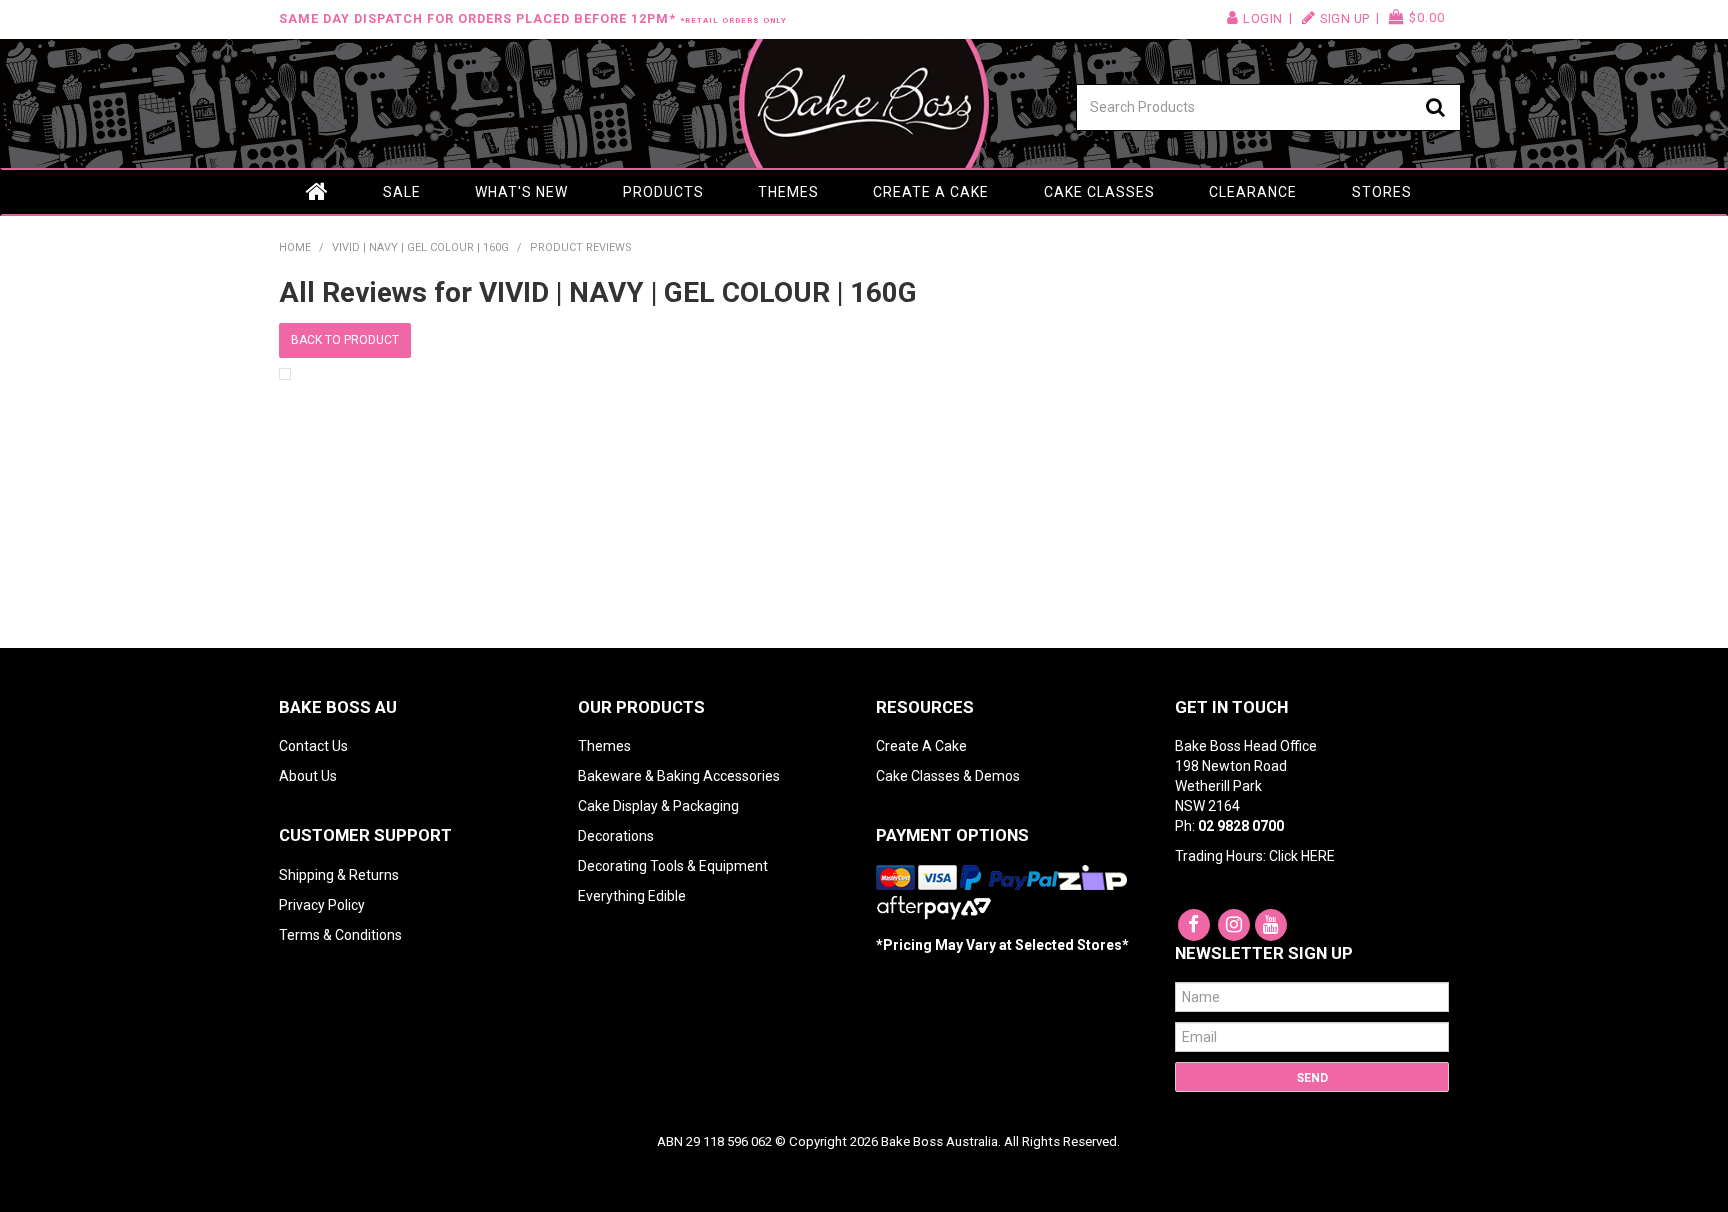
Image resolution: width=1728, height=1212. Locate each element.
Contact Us (313, 746)
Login (1263, 18)
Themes (788, 192)
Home (317, 192)
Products (663, 192)
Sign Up (1345, 18)
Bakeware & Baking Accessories (679, 776)
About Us (308, 776)
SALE (402, 192)
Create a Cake (931, 192)
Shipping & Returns (339, 875)
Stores (1382, 192)
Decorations (616, 836)
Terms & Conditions (340, 935)
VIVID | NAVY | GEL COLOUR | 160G (420, 247)
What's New (521, 192)
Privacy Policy (322, 905)
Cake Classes (1099, 192)
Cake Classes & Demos (948, 776)
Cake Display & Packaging (658, 806)
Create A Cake (921, 746)
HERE (1318, 856)
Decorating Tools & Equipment (673, 866)
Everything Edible (632, 896)
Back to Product (345, 340)
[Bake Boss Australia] (863, 103)
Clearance (1253, 192)
